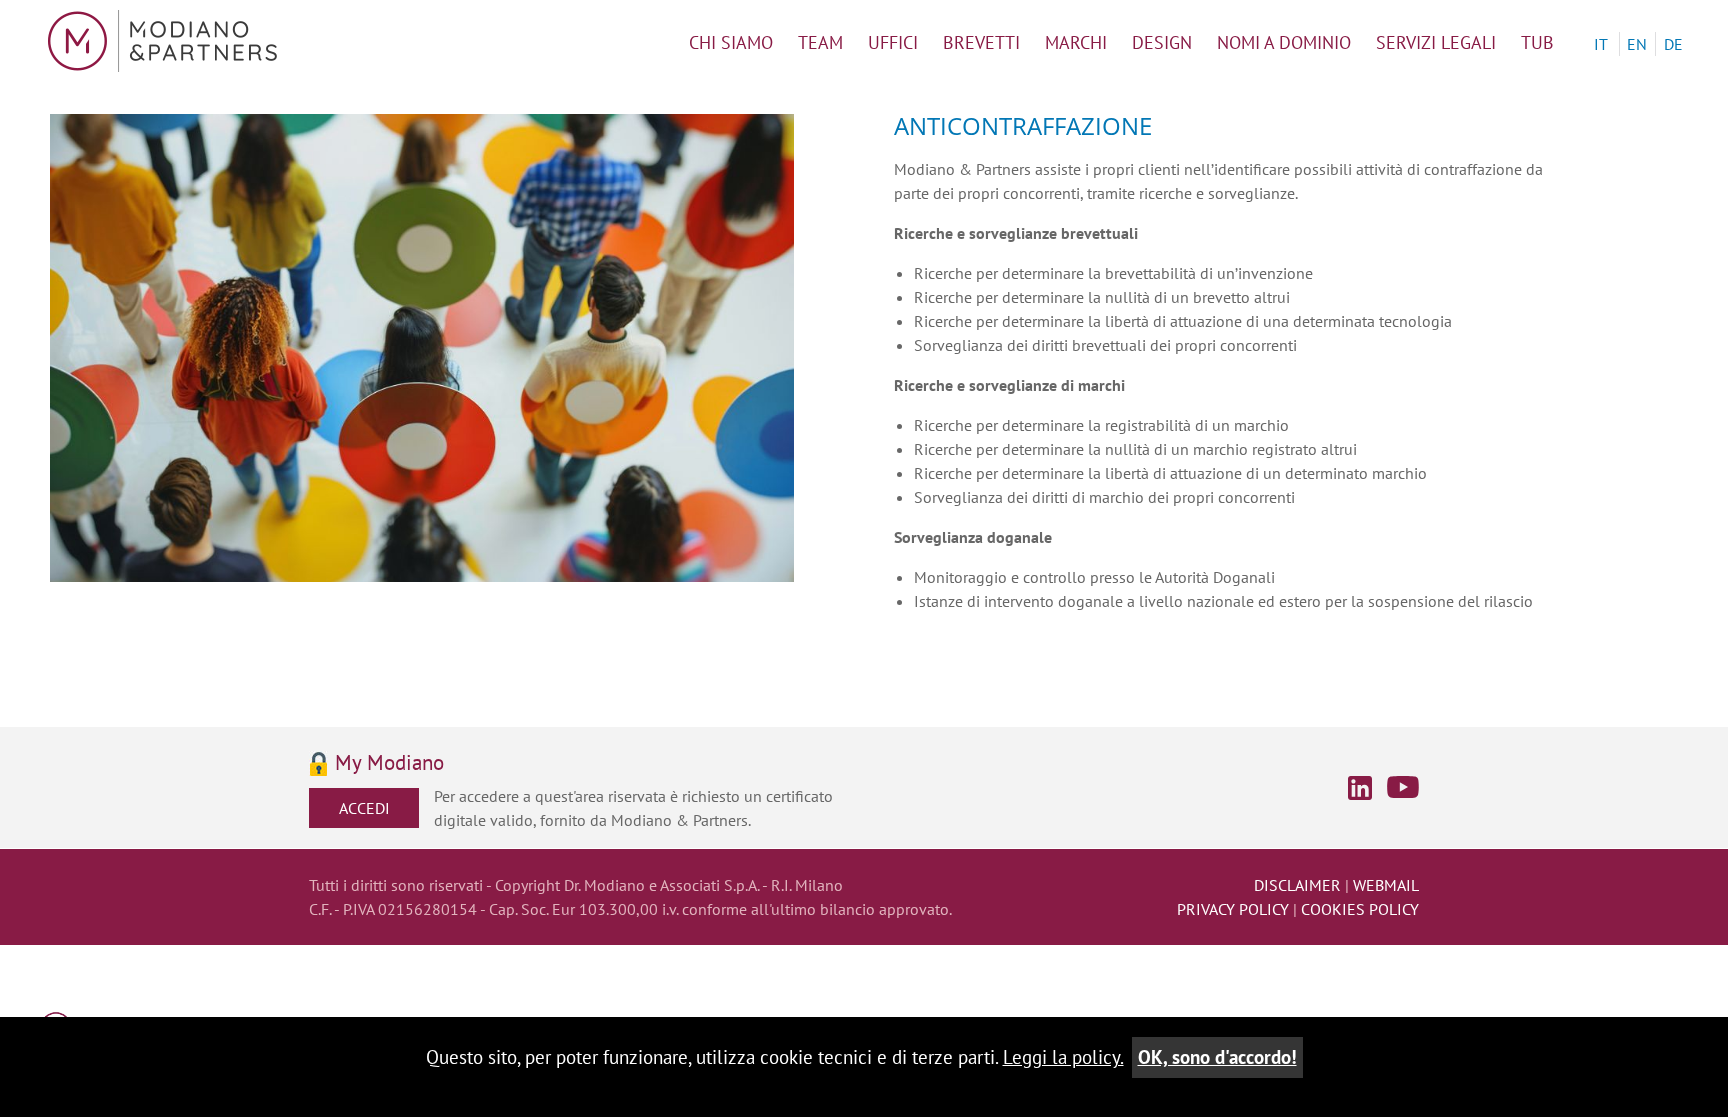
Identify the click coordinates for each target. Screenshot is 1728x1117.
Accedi (364, 808)
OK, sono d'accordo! (1217, 1056)
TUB (1537, 42)
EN (1637, 44)
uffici (893, 42)
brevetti (981, 42)
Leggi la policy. (1063, 1056)
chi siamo (731, 42)
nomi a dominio (1284, 42)
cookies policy (1360, 909)
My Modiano (389, 763)
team (820, 42)
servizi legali (1436, 42)
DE (1673, 44)
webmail (1386, 885)
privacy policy (1233, 909)
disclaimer (1297, 885)
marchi (1076, 42)
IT (1601, 44)
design (1162, 42)
